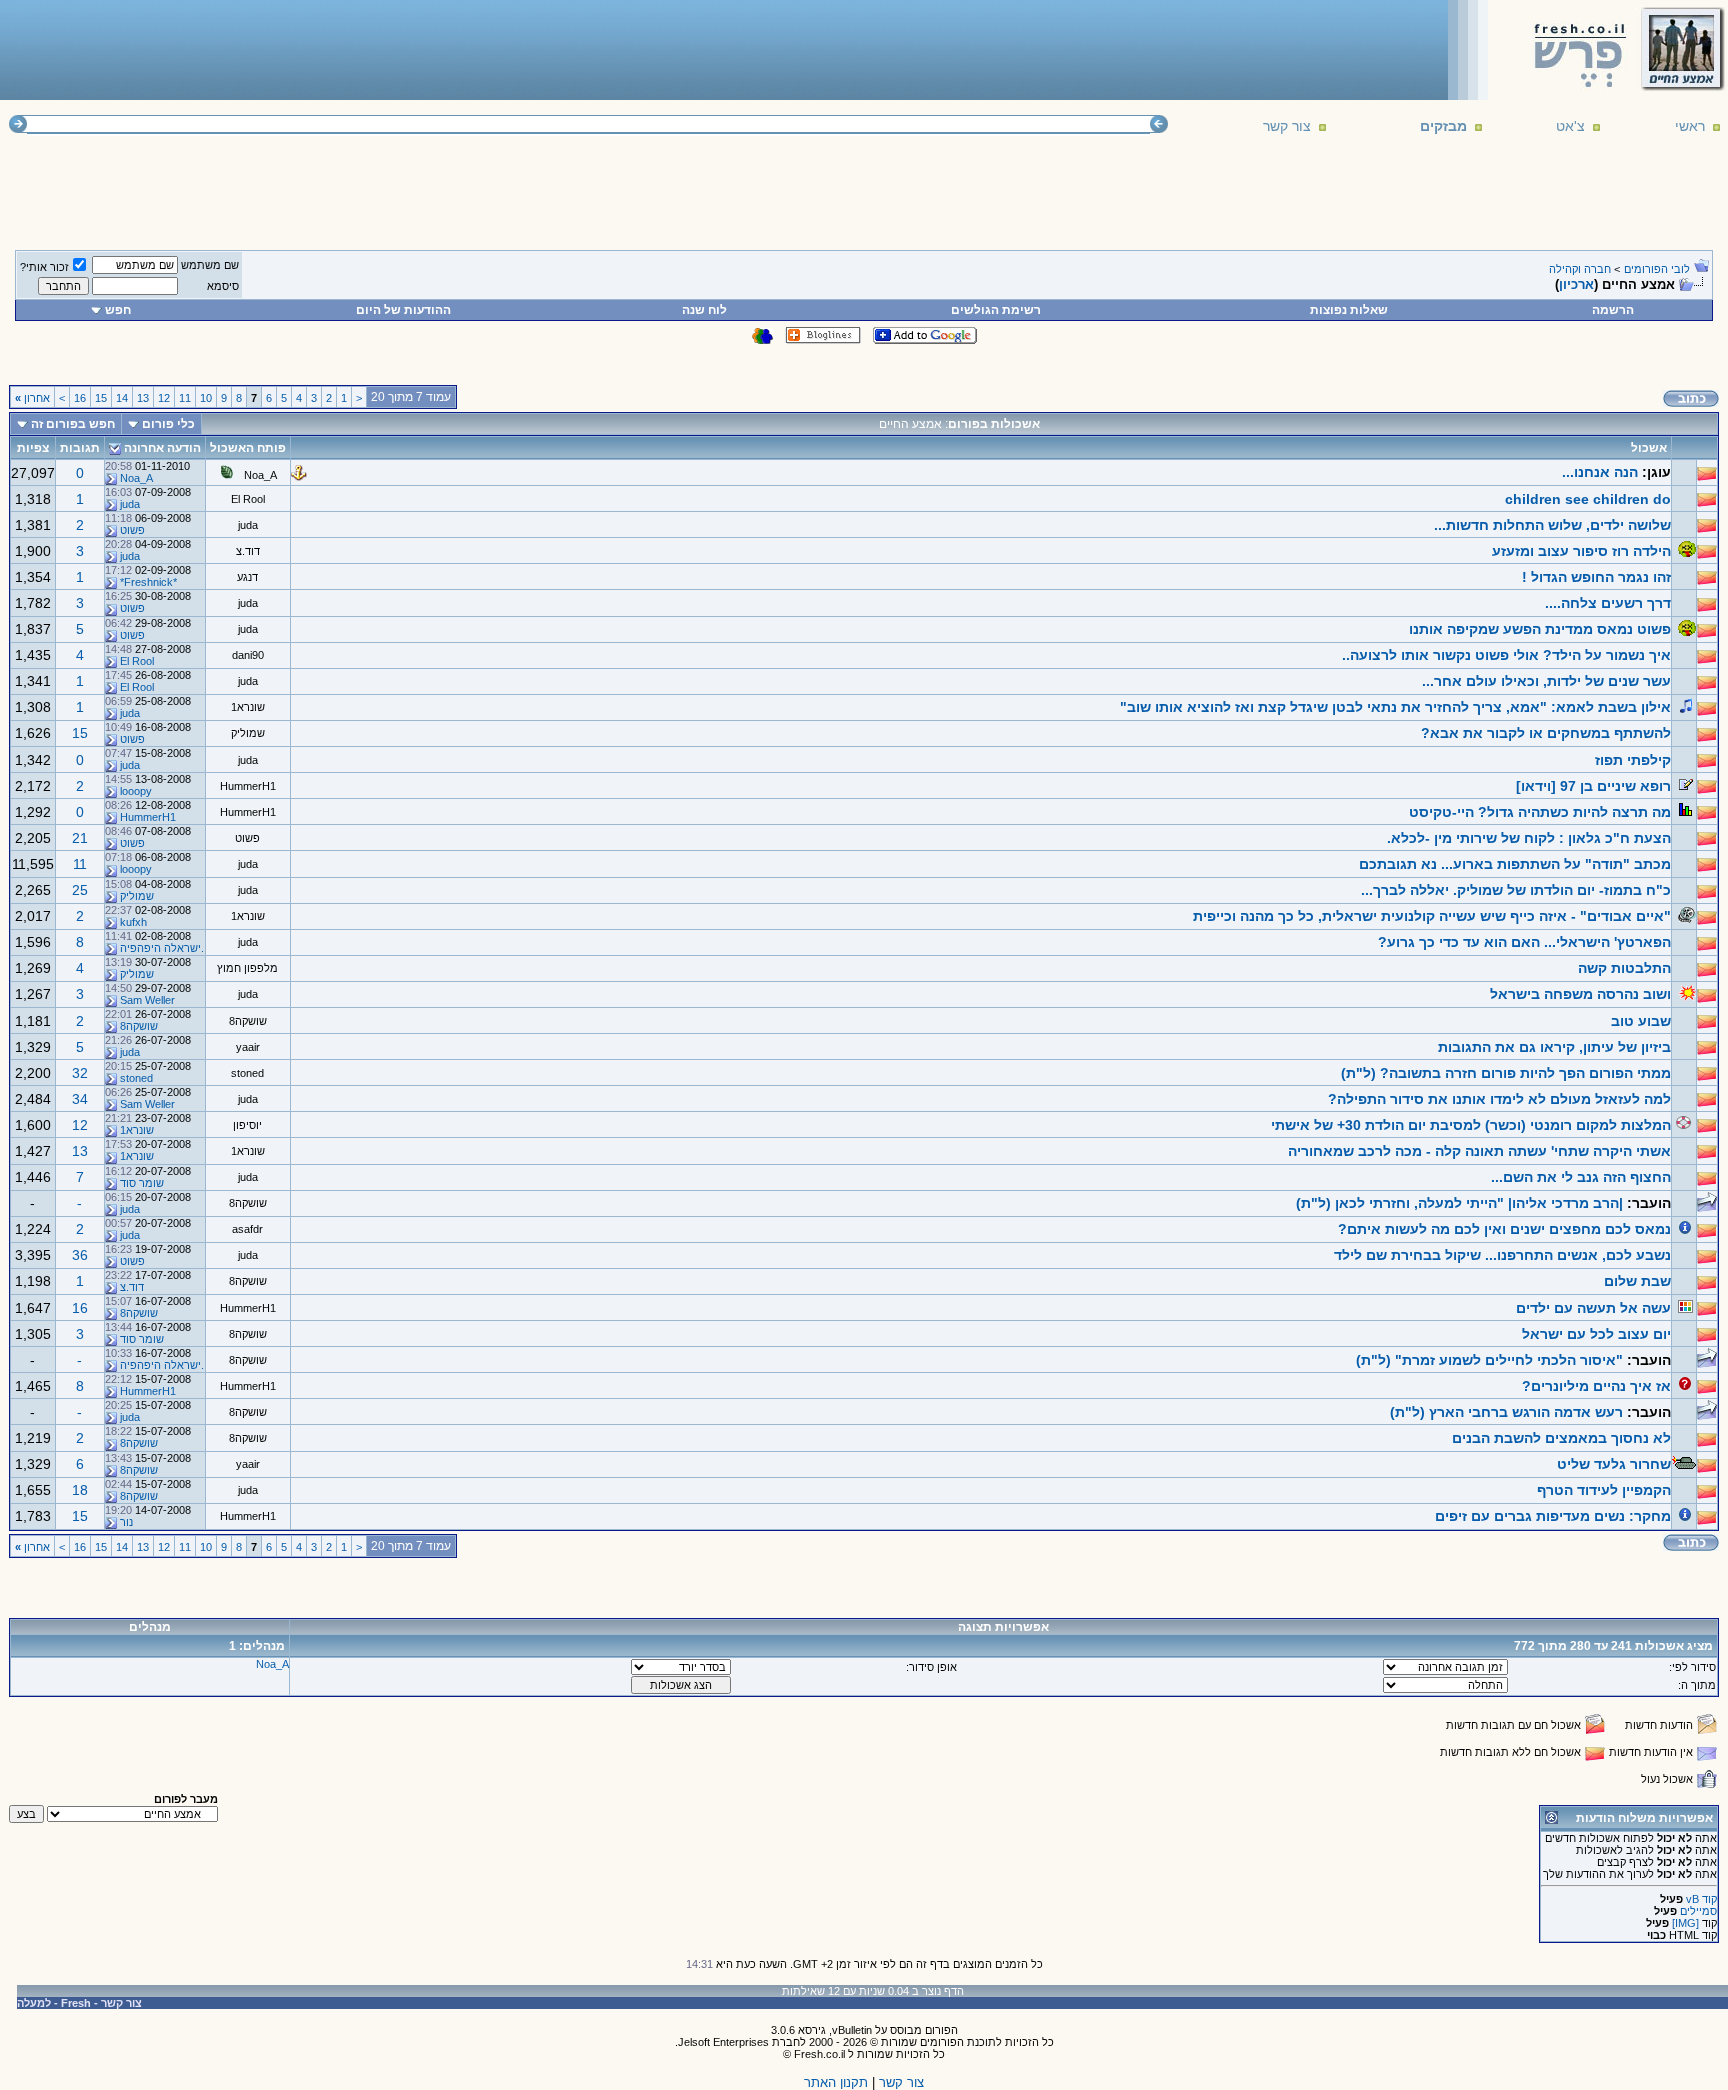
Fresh (76, 2003)
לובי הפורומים (1657, 269)
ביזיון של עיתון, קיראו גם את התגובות (1554, 1047)
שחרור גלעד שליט (1614, 1464)
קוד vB (1701, 1899)
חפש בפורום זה (73, 424)
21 (80, 838)
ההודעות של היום (403, 310)
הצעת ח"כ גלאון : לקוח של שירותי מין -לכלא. (1529, 838)
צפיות (33, 448)
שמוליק (248, 733)
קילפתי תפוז (1633, 760)
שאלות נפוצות (1349, 310)
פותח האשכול (248, 448)
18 (80, 1490)
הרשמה (1613, 310)
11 (185, 398)
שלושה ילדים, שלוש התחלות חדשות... (1552, 525)
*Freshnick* (148, 582)
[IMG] (1685, 1923)
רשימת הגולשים (996, 310)
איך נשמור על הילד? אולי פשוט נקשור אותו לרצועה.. (1506, 655)
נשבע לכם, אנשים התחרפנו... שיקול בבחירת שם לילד (1502, 1255)
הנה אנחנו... (1600, 472)
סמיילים (1698, 1911)
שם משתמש (210, 265)
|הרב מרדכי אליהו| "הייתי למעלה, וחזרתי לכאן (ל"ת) (1459, 1203)
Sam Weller (147, 1000)
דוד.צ (248, 551)
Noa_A (260, 475)
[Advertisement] (371, 49)
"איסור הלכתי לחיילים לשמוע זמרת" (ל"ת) (1489, 1360)
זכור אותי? (44, 267)
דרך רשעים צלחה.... (1608, 603)
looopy (136, 791)
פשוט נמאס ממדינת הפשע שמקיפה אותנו (1540, 629)
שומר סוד (142, 1183)
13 (143, 398)
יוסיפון (247, 1125)
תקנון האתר (836, 2082)
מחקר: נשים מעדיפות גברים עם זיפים (1553, 1516)
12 (164, 398)
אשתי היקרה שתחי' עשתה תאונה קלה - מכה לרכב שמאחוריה (1479, 1151)
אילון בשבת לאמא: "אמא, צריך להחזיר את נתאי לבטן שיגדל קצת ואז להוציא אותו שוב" (1395, 707)
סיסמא (223, 286)
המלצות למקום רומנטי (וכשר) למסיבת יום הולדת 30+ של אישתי (1471, 1125)
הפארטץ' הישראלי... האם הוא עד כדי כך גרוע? (1524, 942)
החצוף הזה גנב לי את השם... (1581, 1177)
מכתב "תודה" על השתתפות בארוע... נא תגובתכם (1515, 864)
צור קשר (1287, 126)
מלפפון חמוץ (247, 968)
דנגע (247, 577)
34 (80, 1099)
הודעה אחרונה (162, 448)
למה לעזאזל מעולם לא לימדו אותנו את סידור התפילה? (1499, 1099)
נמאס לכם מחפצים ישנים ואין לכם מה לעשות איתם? (1504, 1229)
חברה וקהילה (1580, 269)
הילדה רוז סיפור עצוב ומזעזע (1581, 551)
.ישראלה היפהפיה (162, 948)
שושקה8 (248, 1021)
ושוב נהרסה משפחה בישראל (1580, 994)
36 (80, 1255)
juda (130, 504)
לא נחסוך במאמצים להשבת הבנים (1561, 1438)
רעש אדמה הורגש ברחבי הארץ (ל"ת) (1506, 1412)
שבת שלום (1637, 1281)
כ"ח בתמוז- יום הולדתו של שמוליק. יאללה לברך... (1516, 890)
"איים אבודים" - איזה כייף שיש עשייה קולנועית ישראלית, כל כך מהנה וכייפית (1432, 916)
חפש (118, 310)
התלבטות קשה (1624, 968)
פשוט (132, 530)
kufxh (133, 922)
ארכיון (1576, 284)
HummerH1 (248, 786)
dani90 (248, 655)
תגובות (80, 448)
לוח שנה (704, 310)
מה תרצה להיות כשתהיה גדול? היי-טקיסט (1540, 812)
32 (80, 1073)
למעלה (34, 2003)
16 (80, 398)
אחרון (32, 398)
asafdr (247, 1229)
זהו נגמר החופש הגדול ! (1596, 577)
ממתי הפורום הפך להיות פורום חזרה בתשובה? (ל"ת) (1506, 1073)
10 (206, 398)
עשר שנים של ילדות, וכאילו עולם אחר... (1546, 681)
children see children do (1588, 499)
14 (122, 398)
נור (126, 1522)
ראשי (1690, 126)
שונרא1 (248, 707)
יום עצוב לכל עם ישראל (1596, 1334)
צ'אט (1570, 126)
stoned (247, 1073)
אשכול (1649, 448)
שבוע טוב (1641, 1021)
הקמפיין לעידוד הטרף (1604, 1490)
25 (80, 890)
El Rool (248, 499)
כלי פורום (168, 424)
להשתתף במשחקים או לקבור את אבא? (1546, 733)
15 (101, 398)
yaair (248, 1047)
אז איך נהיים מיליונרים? (1596, 1386)
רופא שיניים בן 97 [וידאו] (1593, 786)
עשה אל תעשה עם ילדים (1593, 1308)
